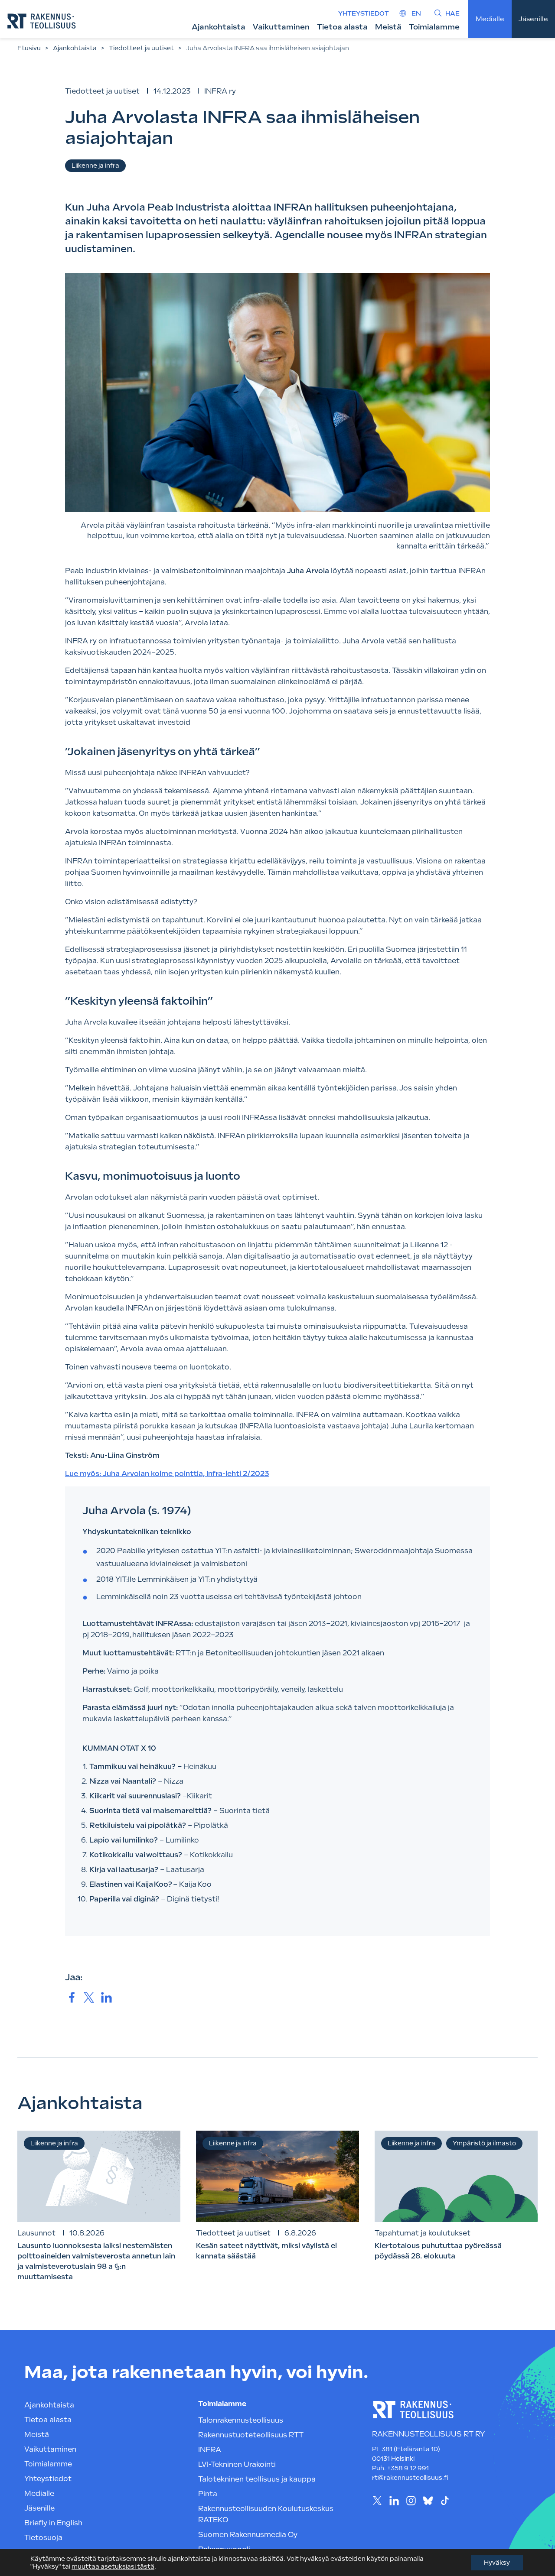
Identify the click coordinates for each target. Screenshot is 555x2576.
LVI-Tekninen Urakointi (237, 2464)
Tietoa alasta (342, 27)
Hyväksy (497, 2563)
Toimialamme (434, 27)
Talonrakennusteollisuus (241, 2420)
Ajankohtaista (219, 27)
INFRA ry (220, 91)
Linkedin (394, 2500)
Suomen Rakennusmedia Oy (248, 2535)
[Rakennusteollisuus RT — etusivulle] (42, 21)
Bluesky (428, 2500)
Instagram (411, 2500)
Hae (452, 13)
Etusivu (29, 48)
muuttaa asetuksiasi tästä (113, 2566)
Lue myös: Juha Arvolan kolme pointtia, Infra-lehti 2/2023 (167, 1474)
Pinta (208, 2494)
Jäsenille (533, 19)
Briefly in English (53, 2523)
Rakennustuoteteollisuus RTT (251, 2435)
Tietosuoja (43, 2538)
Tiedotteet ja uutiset (141, 48)
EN (416, 13)
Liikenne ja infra (95, 165)
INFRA (210, 2450)
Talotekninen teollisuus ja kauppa (257, 2479)
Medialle (490, 19)
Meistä (388, 27)
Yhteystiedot (364, 13)
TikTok (445, 2500)
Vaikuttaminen (281, 27)
